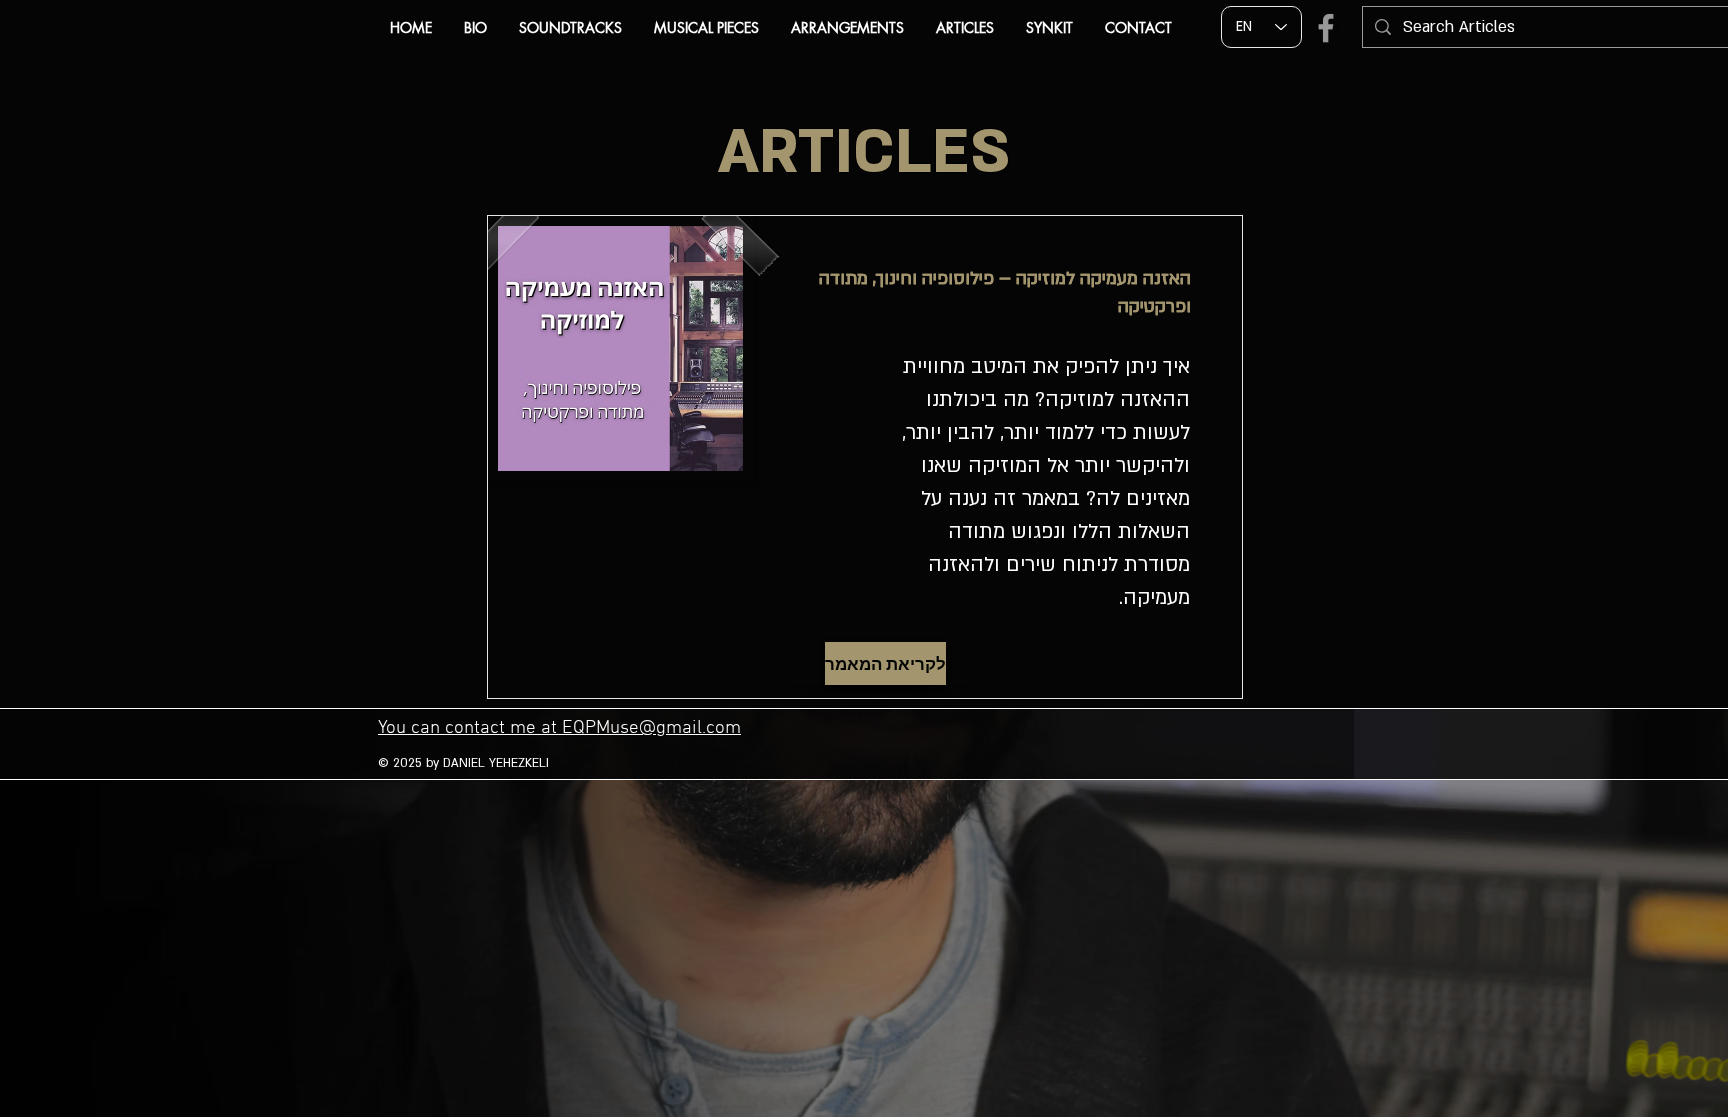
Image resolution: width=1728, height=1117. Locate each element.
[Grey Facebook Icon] (1326, 28)
